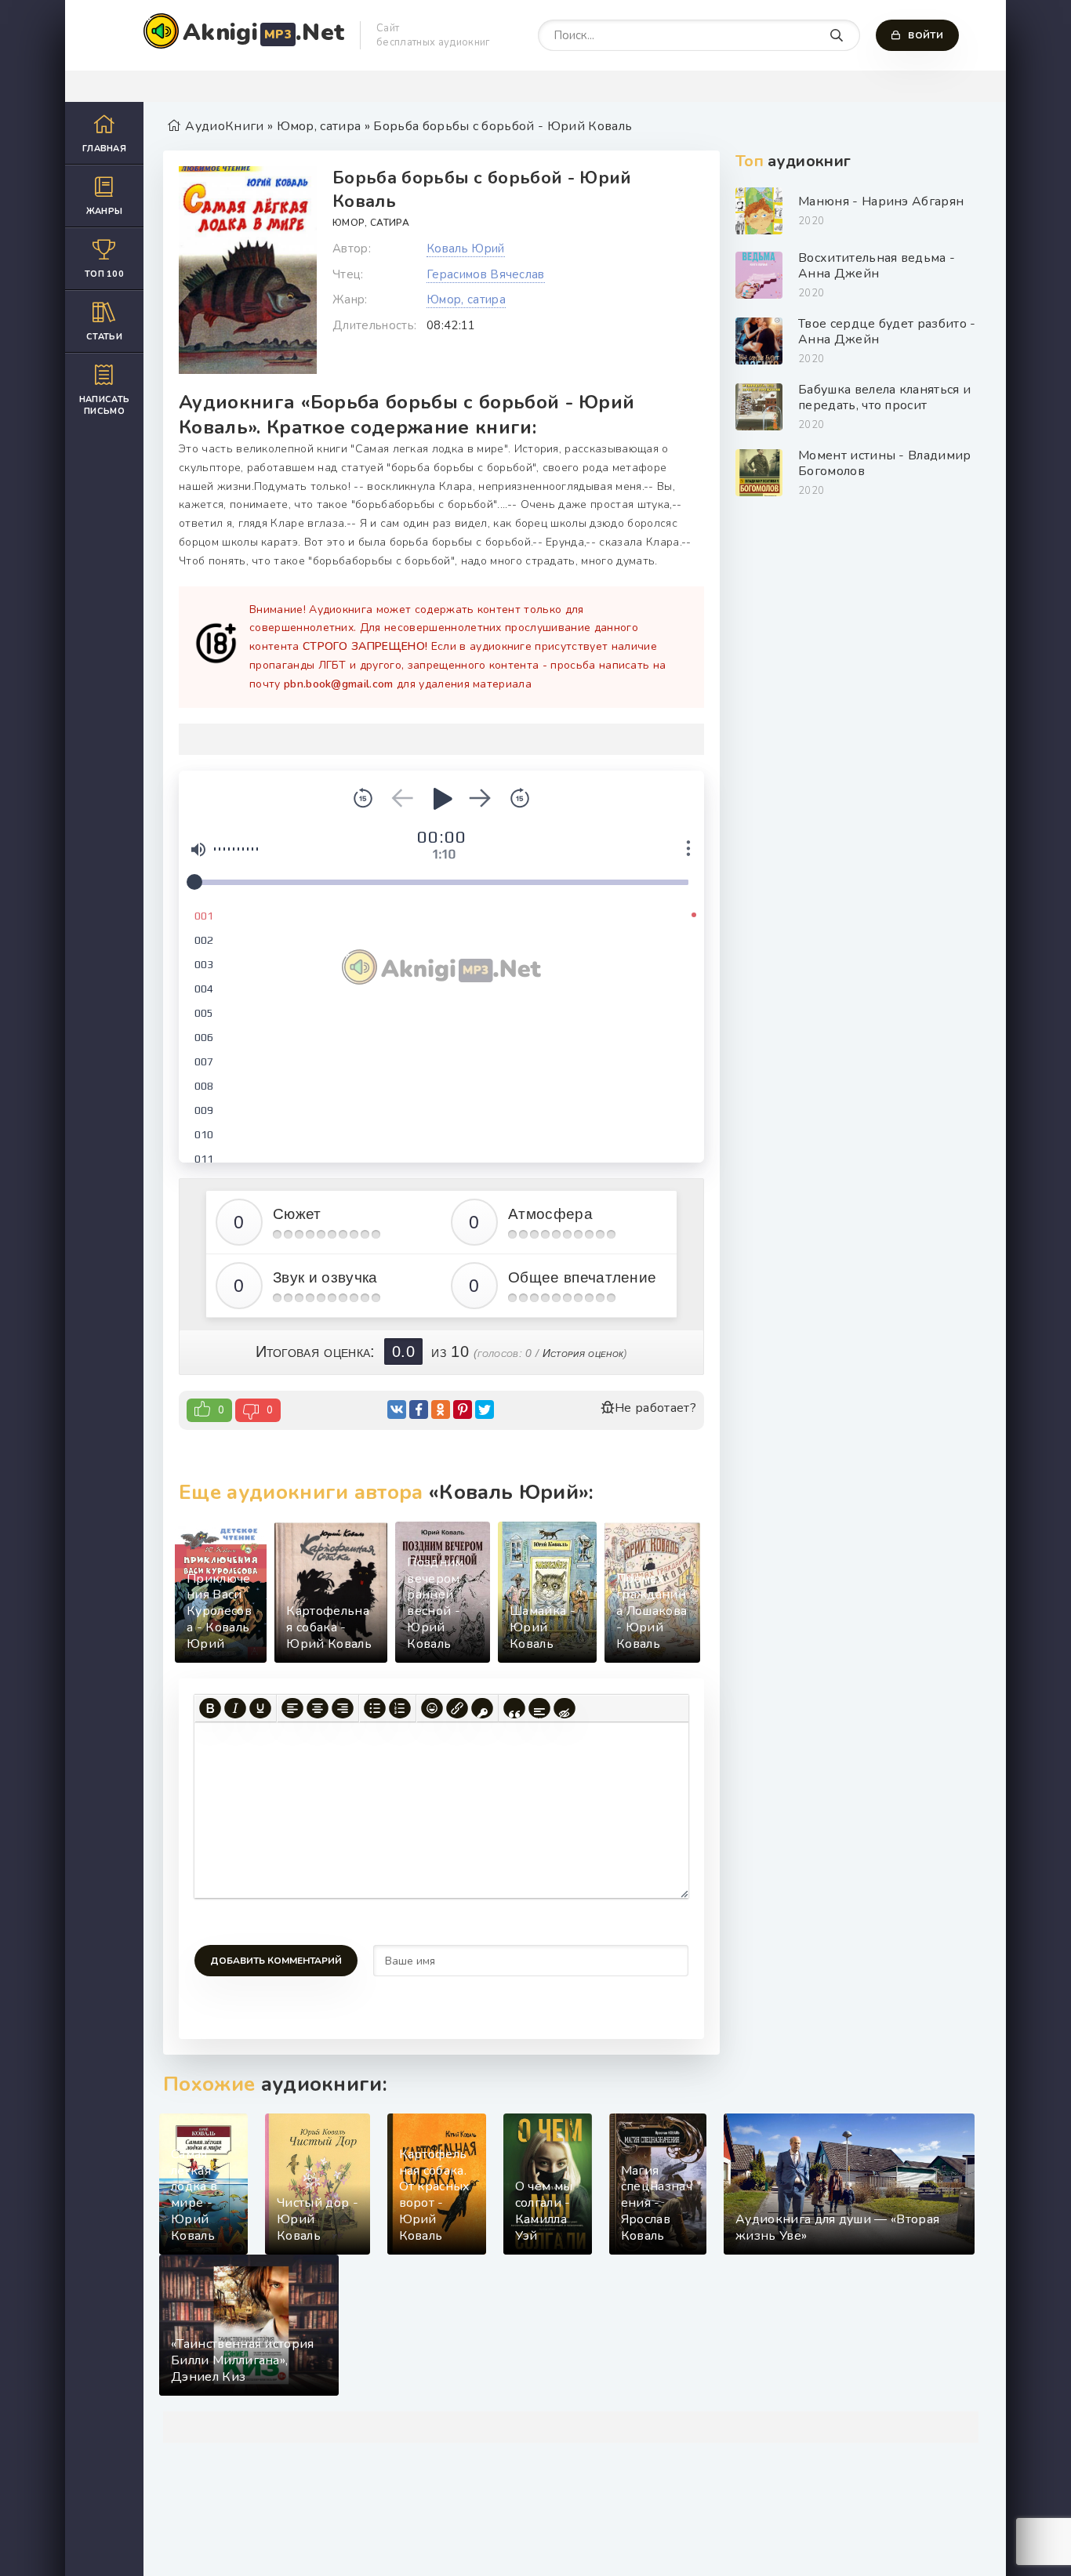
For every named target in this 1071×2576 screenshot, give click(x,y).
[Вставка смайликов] (432, 1708)
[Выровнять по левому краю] (292, 1708)
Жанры (105, 211)
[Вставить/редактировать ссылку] (457, 1708)
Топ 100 (104, 274)
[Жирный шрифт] (210, 1708)
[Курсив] (235, 1708)
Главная (104, 149)
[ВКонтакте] (397, 1410)
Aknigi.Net (263, 33)
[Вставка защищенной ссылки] (482, 1708)
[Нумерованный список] (400, 1708)
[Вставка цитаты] (514, 1708)
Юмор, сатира (371, 223)
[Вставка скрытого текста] (565, 1708)
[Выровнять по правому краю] (343, 1708)
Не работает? (655, 1408)
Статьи (104, 337)
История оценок (583, 1353)
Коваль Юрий (466, 249)
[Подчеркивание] (260, 1708)
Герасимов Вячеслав (486, 274)
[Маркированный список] (375, 1708)
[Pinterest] (463, 1410)
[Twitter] (485, 1410)
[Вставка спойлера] (539, 1708)
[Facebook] (419, 1410)
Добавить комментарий (276, 1961)
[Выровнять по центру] (318, 1708)
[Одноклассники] (441, 1410)
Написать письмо (105, 405)
